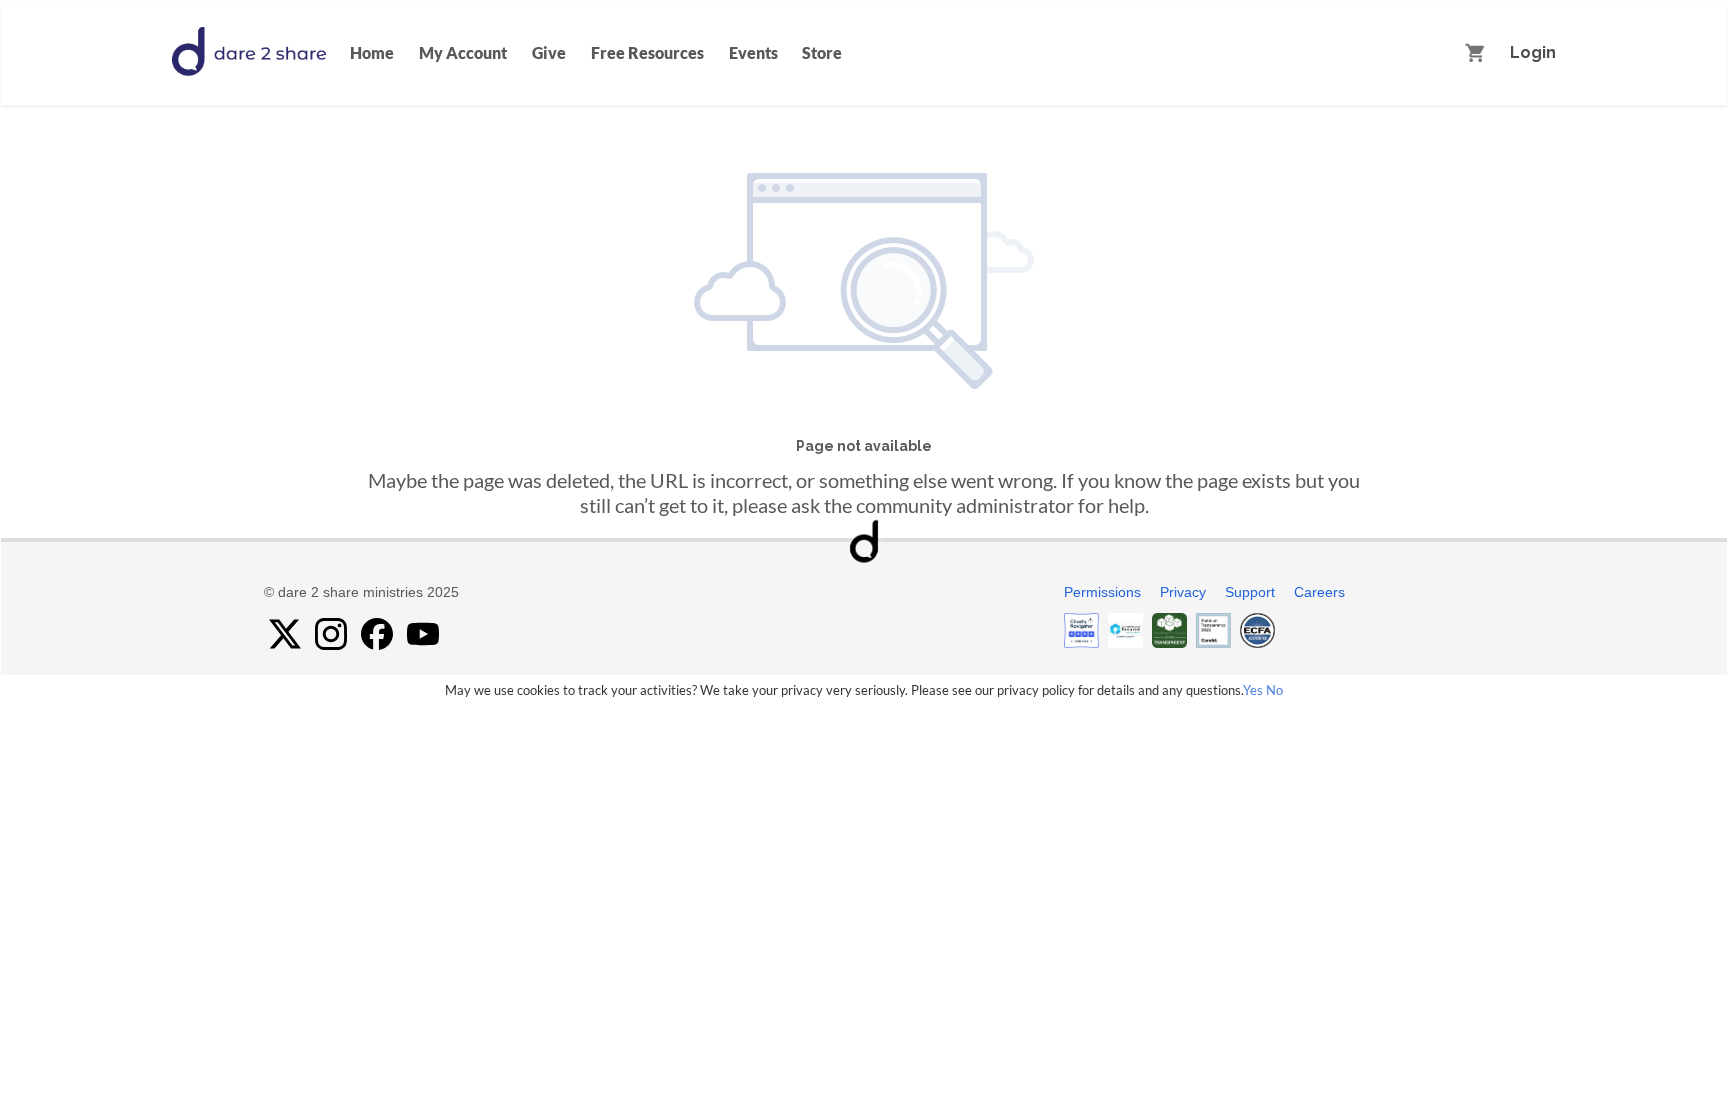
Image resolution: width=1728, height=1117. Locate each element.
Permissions (1102, 592)
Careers (1319, 592)
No (1274, 690)
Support (1250, 592)
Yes (1253, 690)
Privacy (1183, 592)
